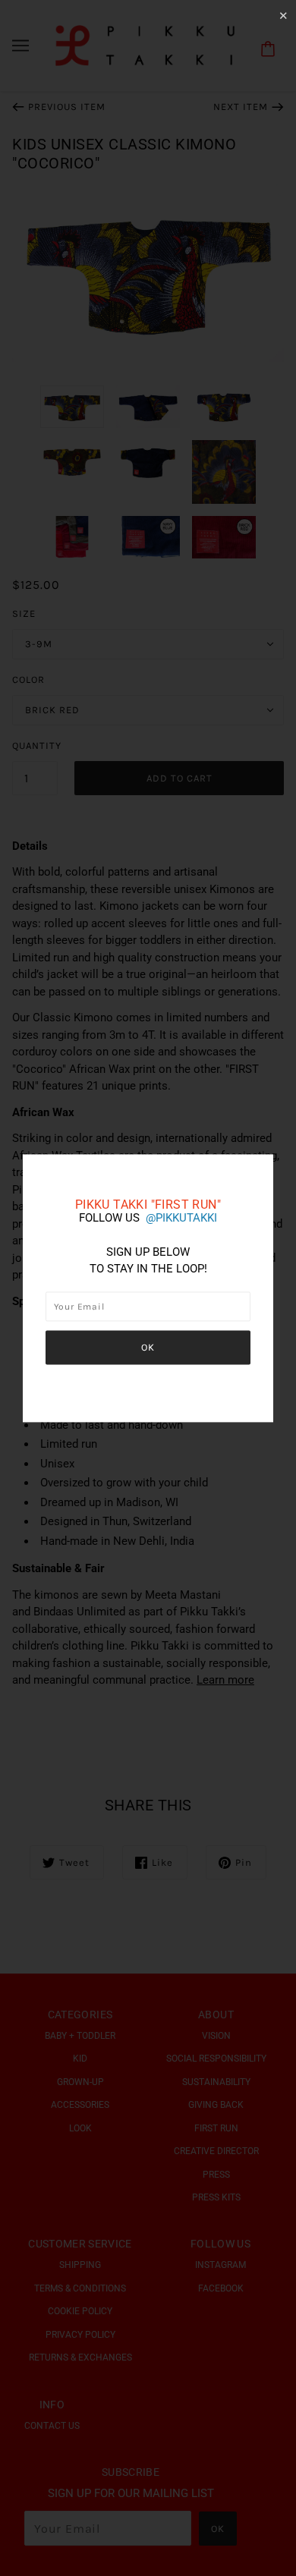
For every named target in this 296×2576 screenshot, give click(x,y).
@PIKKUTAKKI (181, 1218)
